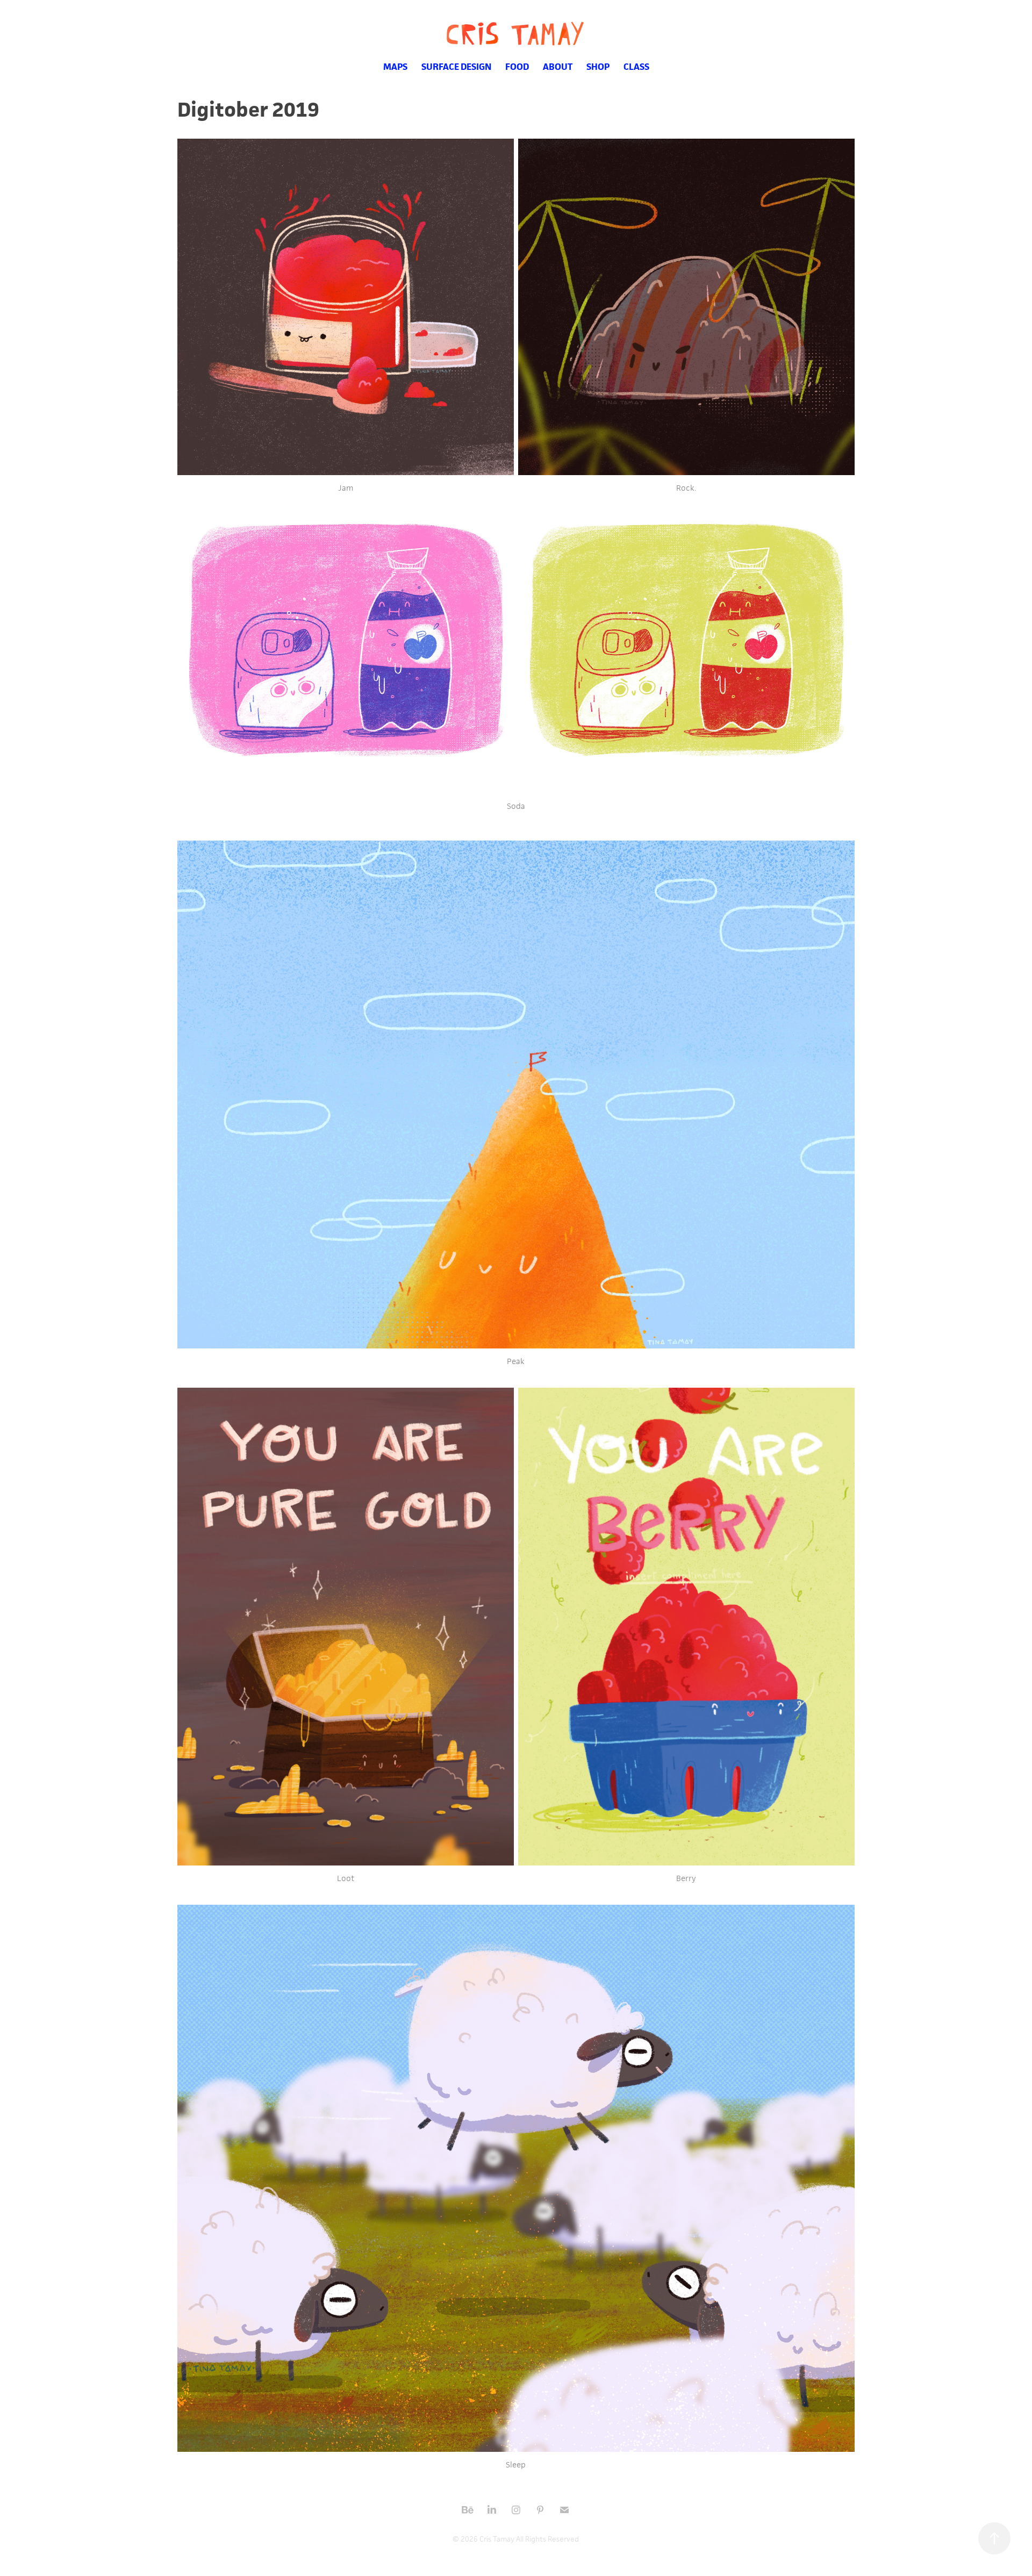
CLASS (636, 67)
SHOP (598, 67)
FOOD (517, 67)
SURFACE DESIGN (456, 67)
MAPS (395, 67)
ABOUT (558, 67)
